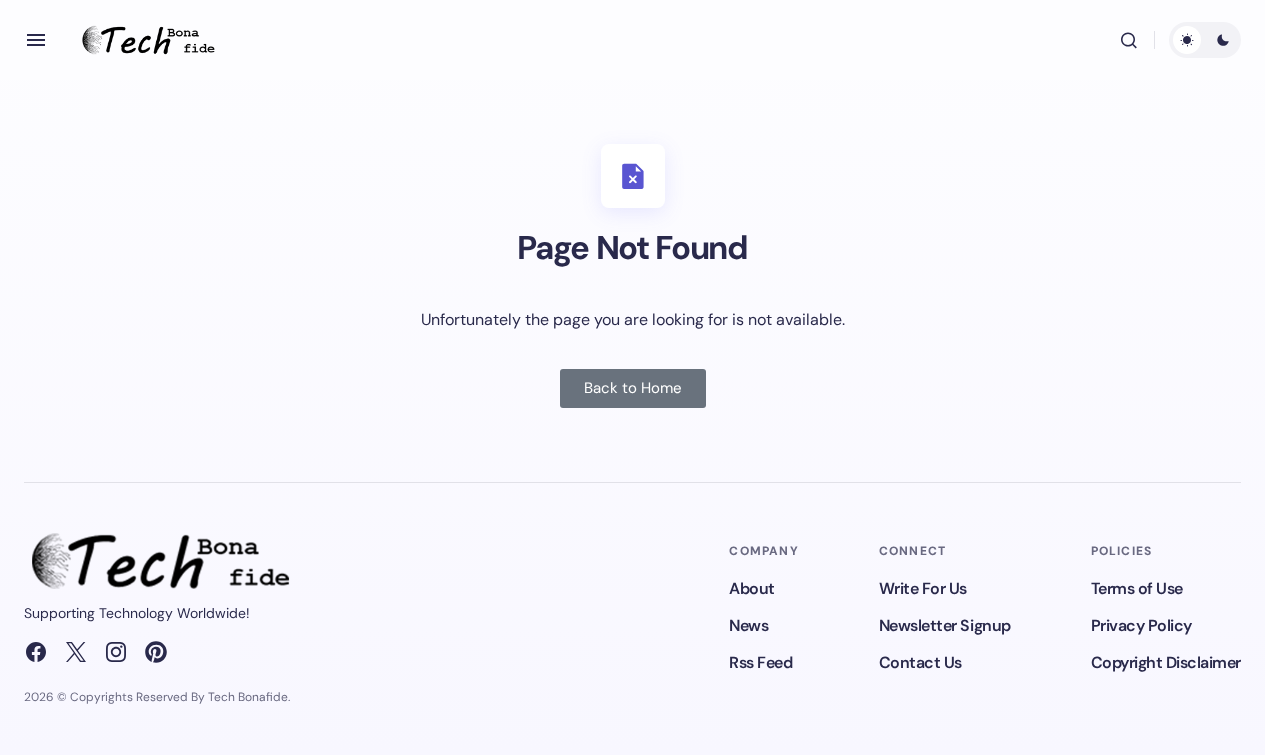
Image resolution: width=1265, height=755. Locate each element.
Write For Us (923, 588)
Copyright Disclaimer (1166, 662)
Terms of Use (1137, 588)
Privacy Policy (1141, 625)
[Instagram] (116, 652)
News (748, 625)
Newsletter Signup (945, 625)
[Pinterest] (156, 652)
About (752, 588)
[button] (36, 40)
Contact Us (920, 662)
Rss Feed (760, 662)
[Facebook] (36, 652)
